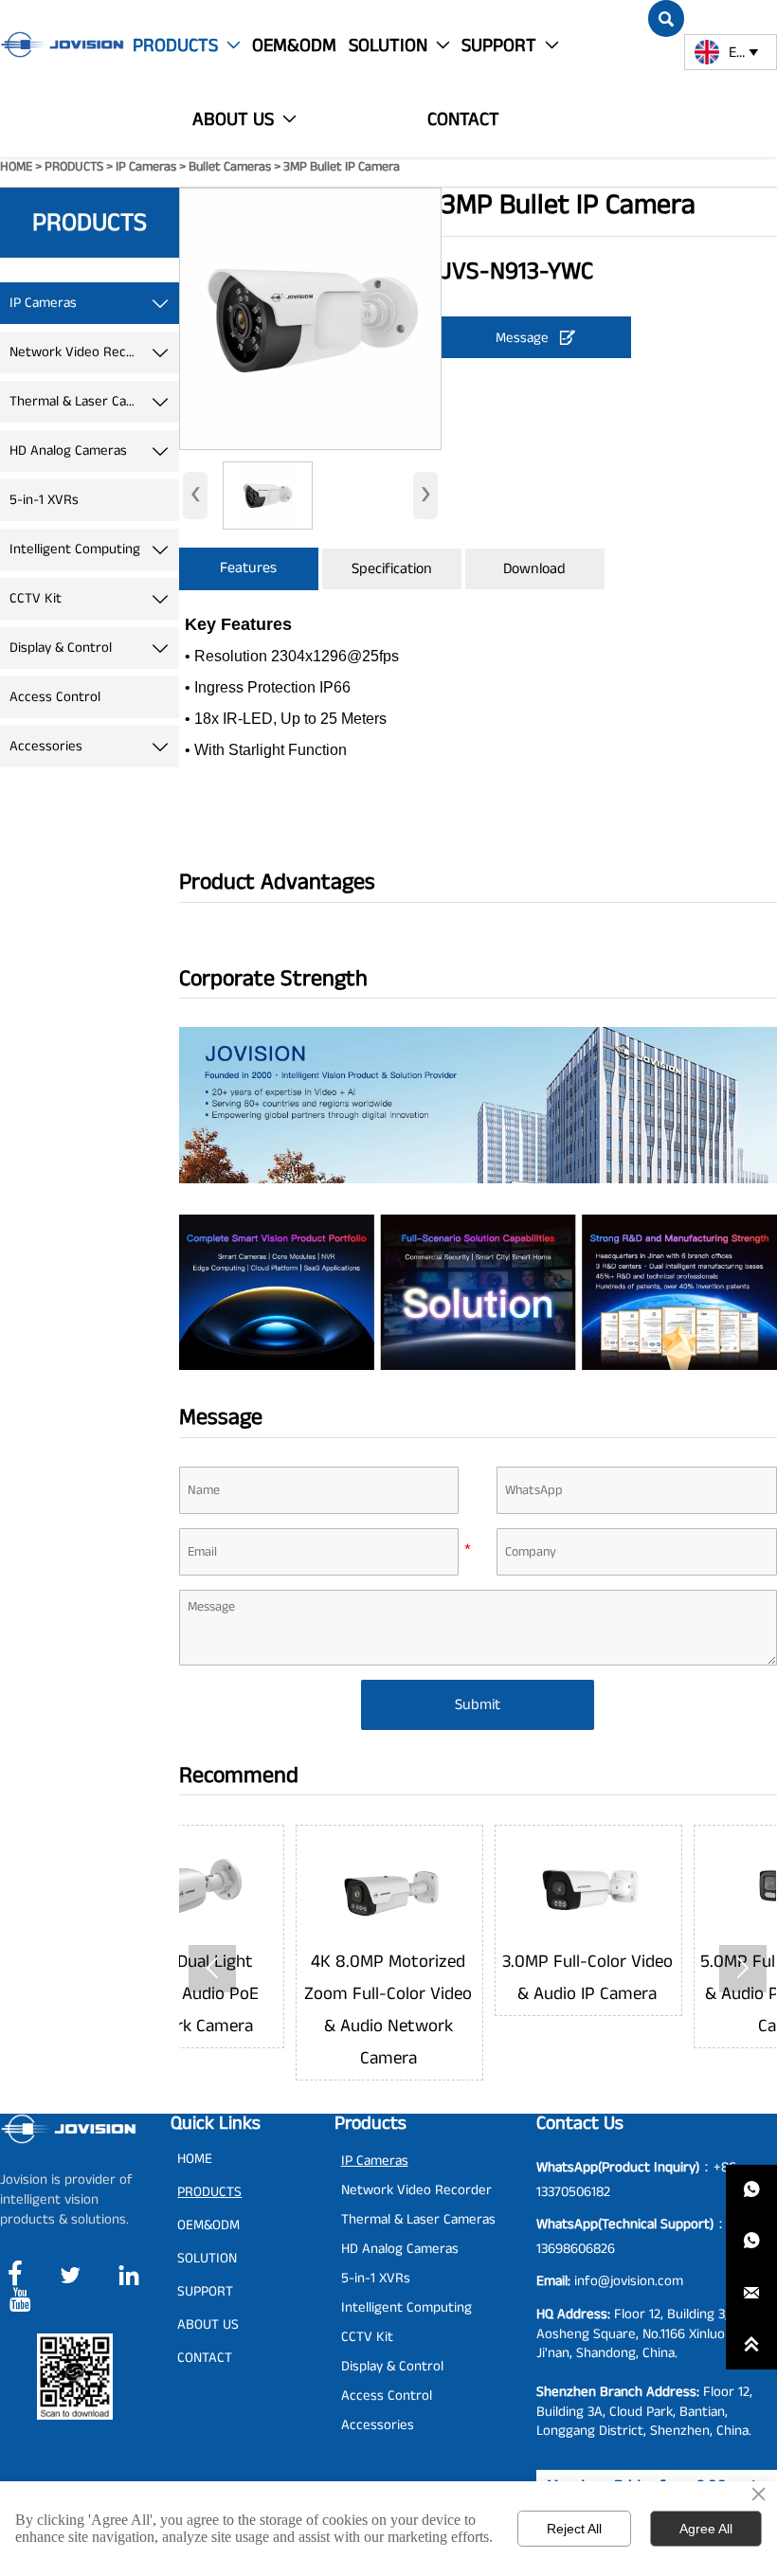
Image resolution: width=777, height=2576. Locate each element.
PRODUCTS (74, 167)
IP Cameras (146, 167)
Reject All (574, 2529)
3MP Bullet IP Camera (342, 167)
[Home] (62, 45)
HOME (16, 167)
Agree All (706, 2529)
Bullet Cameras (230, 167)
